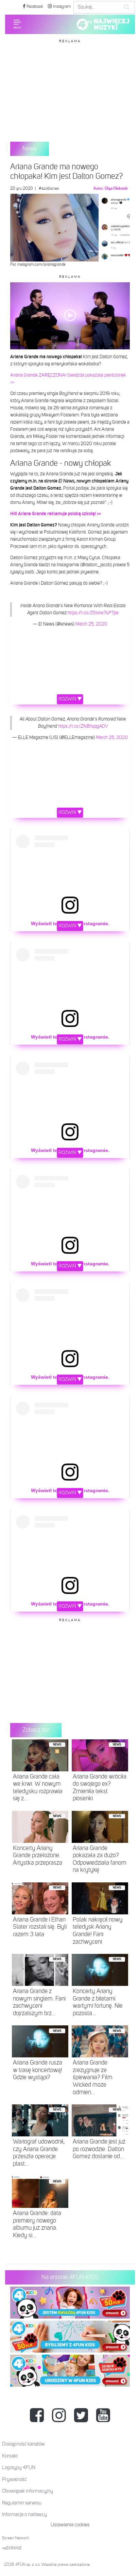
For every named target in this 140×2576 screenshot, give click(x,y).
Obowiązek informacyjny (28, 2491)
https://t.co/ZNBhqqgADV (83, 726)
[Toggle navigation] (17, 24)
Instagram (62, 7)
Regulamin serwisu (22, 2503)
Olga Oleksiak (116, 189)
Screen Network (16, 2538)
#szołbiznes (49, 189)
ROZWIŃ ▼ (70, 699)
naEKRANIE (12, 2548)
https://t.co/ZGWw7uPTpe (93, 613)
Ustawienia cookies (70, 2525)
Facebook (34, 7)
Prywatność (14, 2479)
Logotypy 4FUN (19, 2468)
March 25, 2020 (91, 624)
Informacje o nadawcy (24, 2515)
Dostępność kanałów (23, 2444)
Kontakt (10, 2456)
